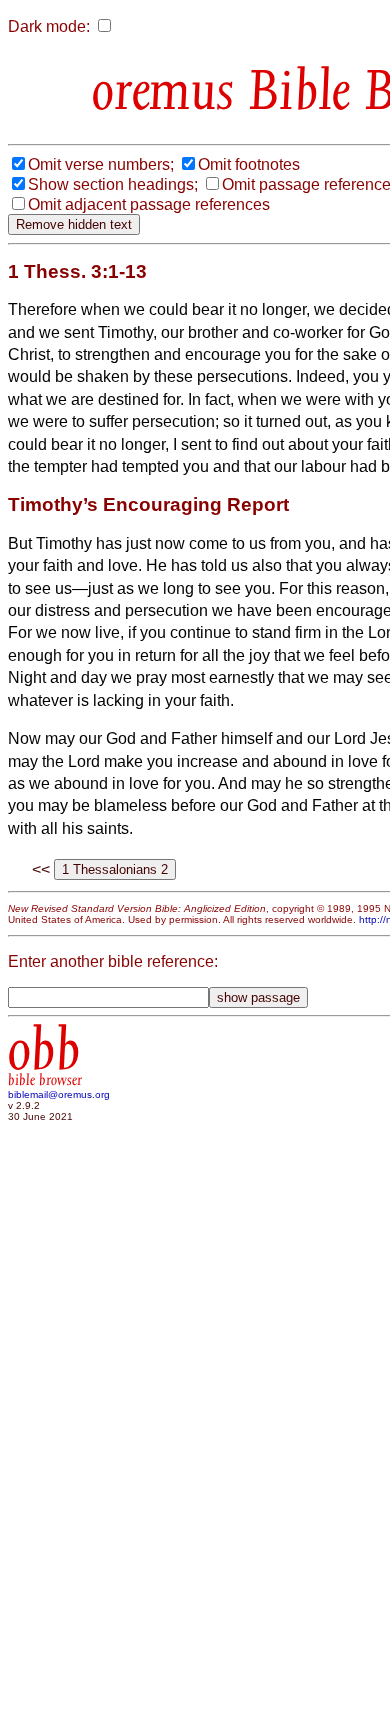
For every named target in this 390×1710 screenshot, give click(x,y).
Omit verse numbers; (101, 164)
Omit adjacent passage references (149, 204)
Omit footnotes (249, 164)
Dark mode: (49, 26)
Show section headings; (113, 184)
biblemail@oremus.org (59, 1094)
